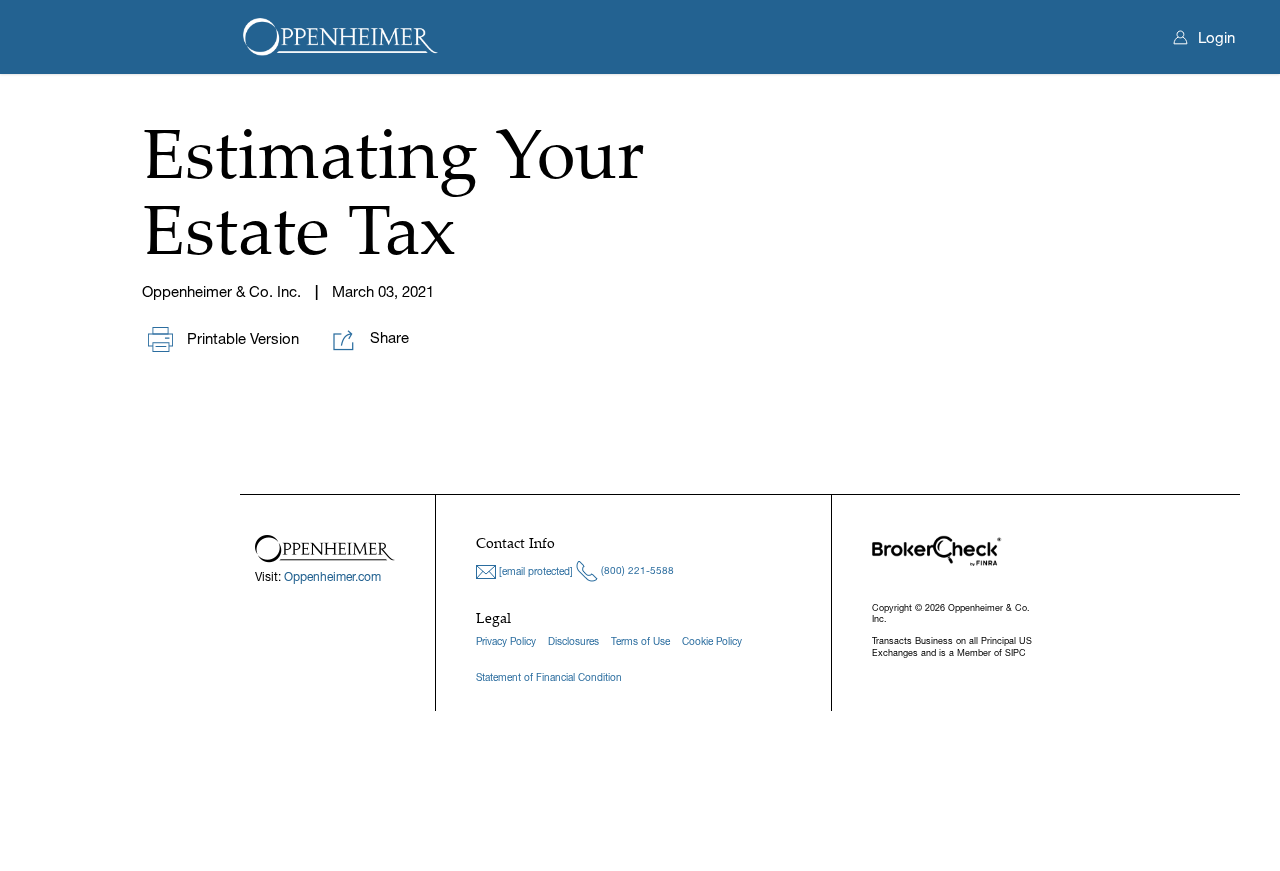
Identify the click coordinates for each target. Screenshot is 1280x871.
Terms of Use (640, 641)
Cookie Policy (712, 641)
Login (1216, 37)
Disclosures (573, 641)
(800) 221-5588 (636, 570)
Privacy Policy (506, 641)
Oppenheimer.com (332, 576)
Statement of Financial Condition (549, 677)
